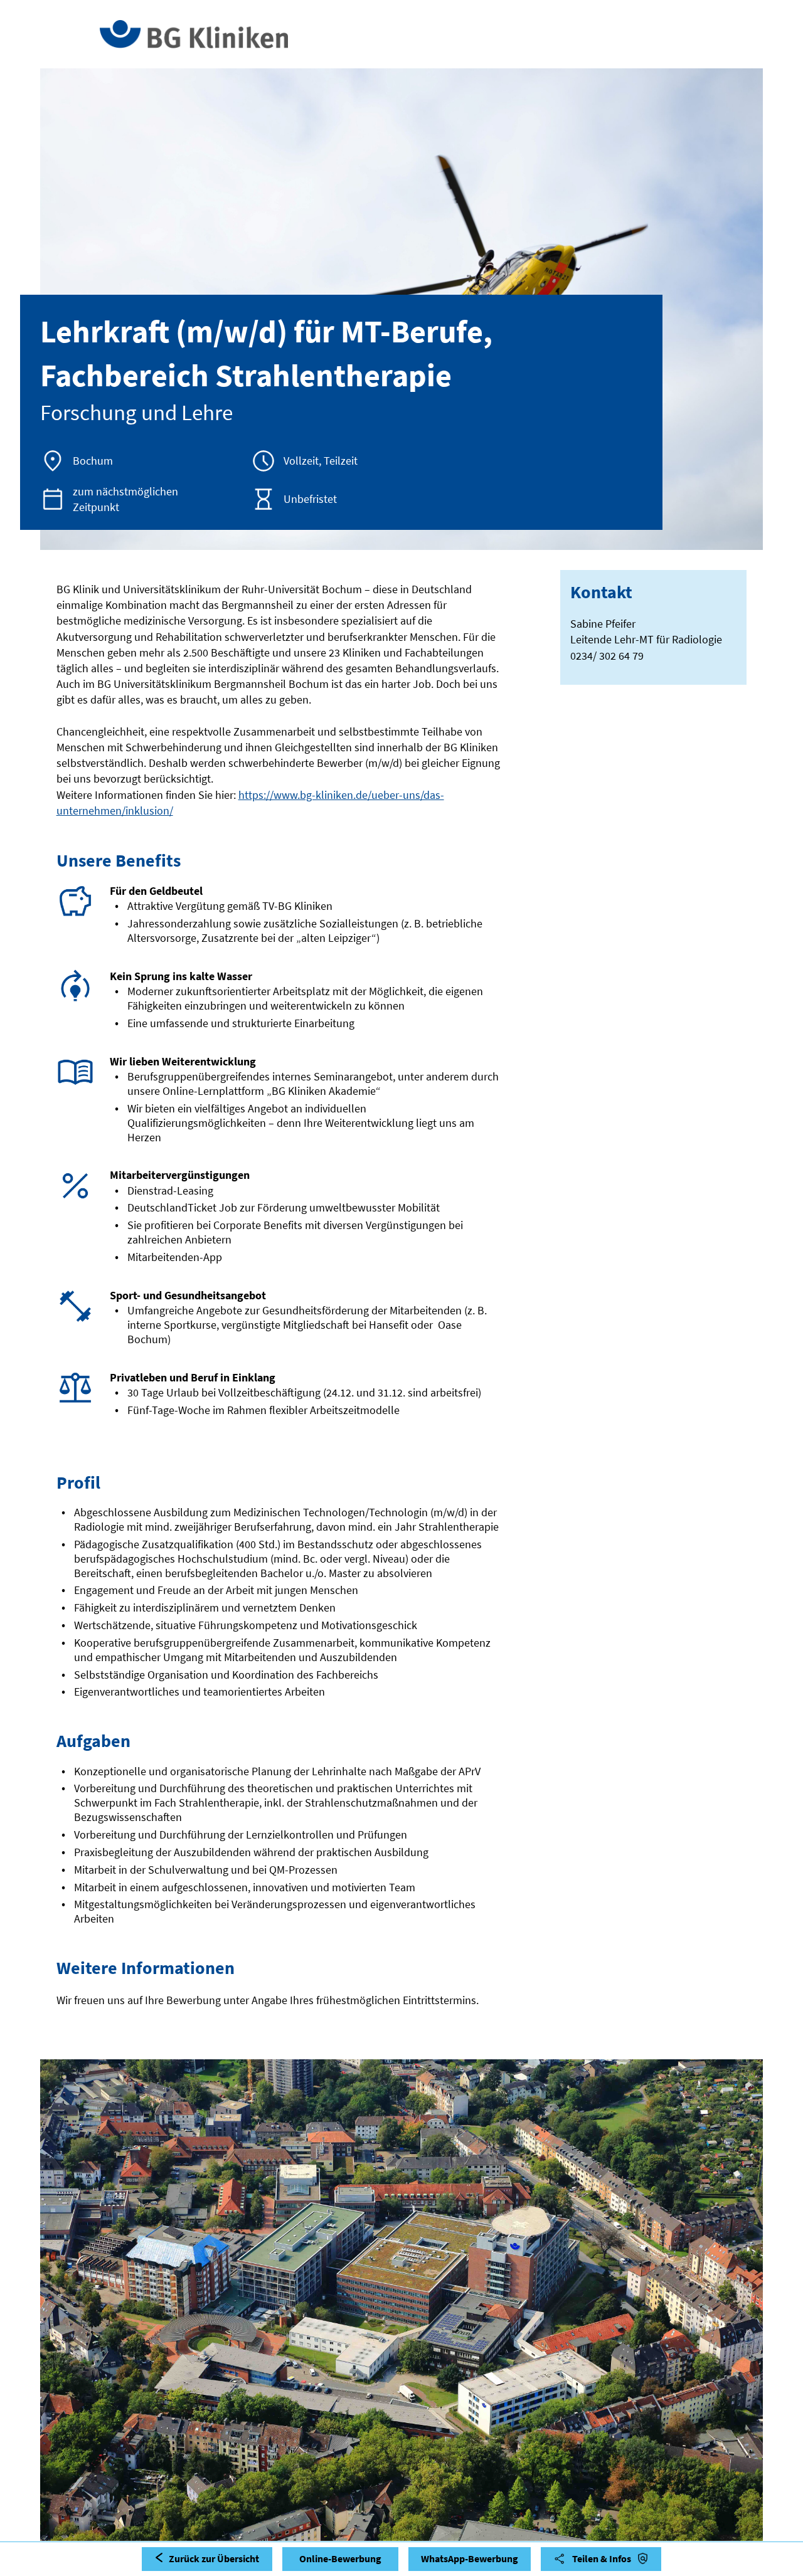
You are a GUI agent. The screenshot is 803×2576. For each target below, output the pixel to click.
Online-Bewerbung (340, 2558)
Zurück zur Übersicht (214, 2558)
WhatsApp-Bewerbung (470, 2558)
